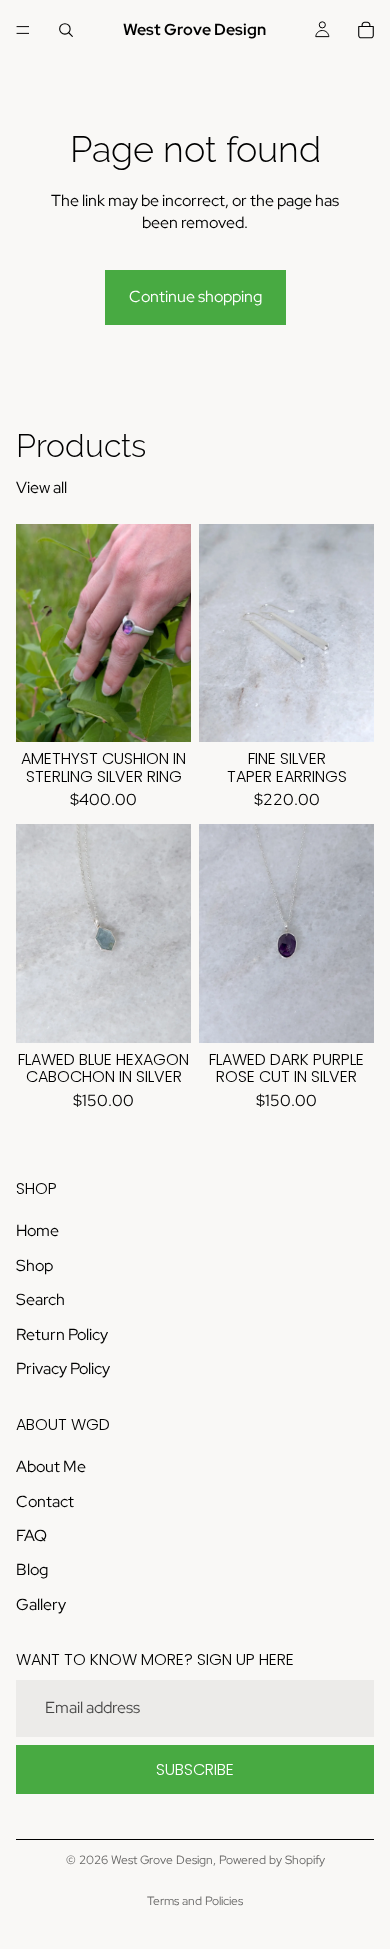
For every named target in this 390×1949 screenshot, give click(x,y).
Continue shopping (195, 296)
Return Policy (62, 1334)
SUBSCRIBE (195, 1769)
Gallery (41, 1604)
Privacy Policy (63, 1368)
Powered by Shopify (272, 1860)
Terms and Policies (195, 1901)
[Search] (66, 30)
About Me (51, 1467)
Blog (32, 1570)
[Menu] (23, 30)
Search (40, 1299)
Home (37, 1231)
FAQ (31, 1535)
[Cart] (366, 30)
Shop (34, 1265)
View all (41, 487)
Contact (45, 1501)
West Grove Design (162, 1860)
